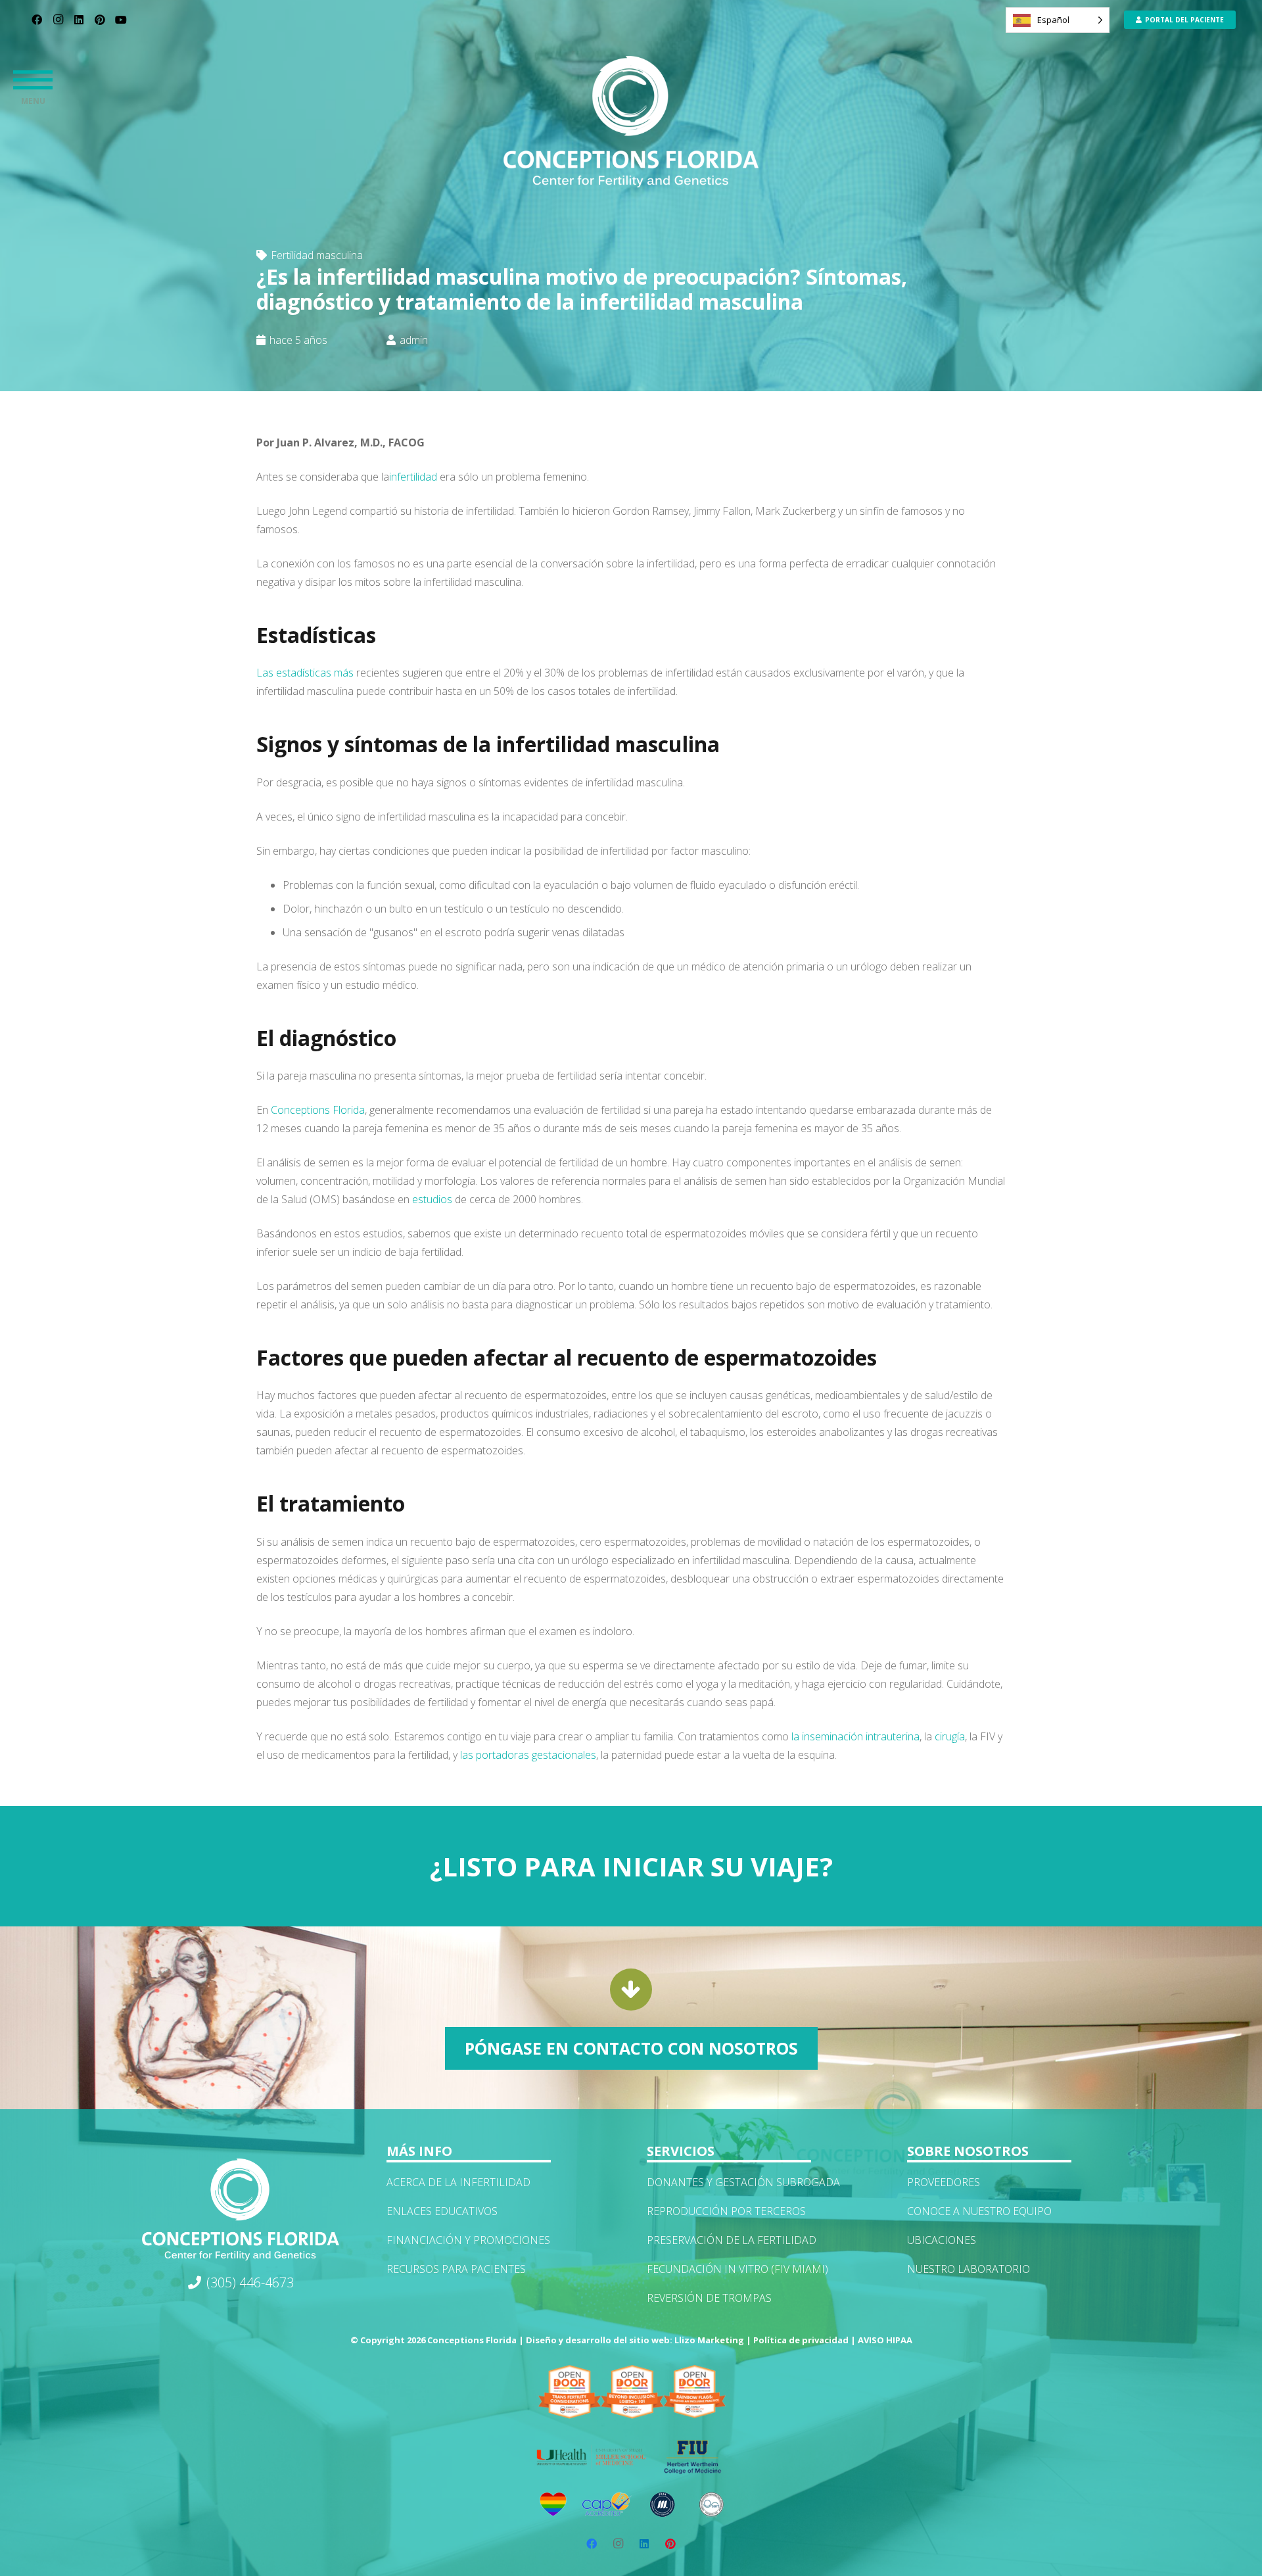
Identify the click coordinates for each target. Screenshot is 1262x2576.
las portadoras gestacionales (528, 1755)
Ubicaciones (942, 2240)
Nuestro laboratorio (969, 2269)
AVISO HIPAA (885, 2340)
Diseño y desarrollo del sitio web (598, 2340)
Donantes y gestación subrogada (743, 2182)
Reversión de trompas (709, 2298)
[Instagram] (58, 20)
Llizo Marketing (709, 2340)
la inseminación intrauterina (855, 1736)
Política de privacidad (801, 2340)
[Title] (631, 122)
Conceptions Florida (318, 1110)
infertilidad (413, 477)
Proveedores (944, 2182)
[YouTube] (121, 20)
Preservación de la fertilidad (732, 2240)
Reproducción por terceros (726, 2211)
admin (414, 340)
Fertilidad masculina (317, 255)
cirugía (950, 1736)
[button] (33, 79)
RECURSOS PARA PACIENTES (456, 2269)
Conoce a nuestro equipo (979, 2211)
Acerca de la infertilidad (458, 2182)
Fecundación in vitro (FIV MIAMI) (737, 2269)
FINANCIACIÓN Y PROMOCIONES (468, 2240)
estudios (432, 1199)
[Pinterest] (100, 20)
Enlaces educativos (442, 2211)
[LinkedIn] (79, 20)
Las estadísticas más (305, 673)
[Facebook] (37, 20)
